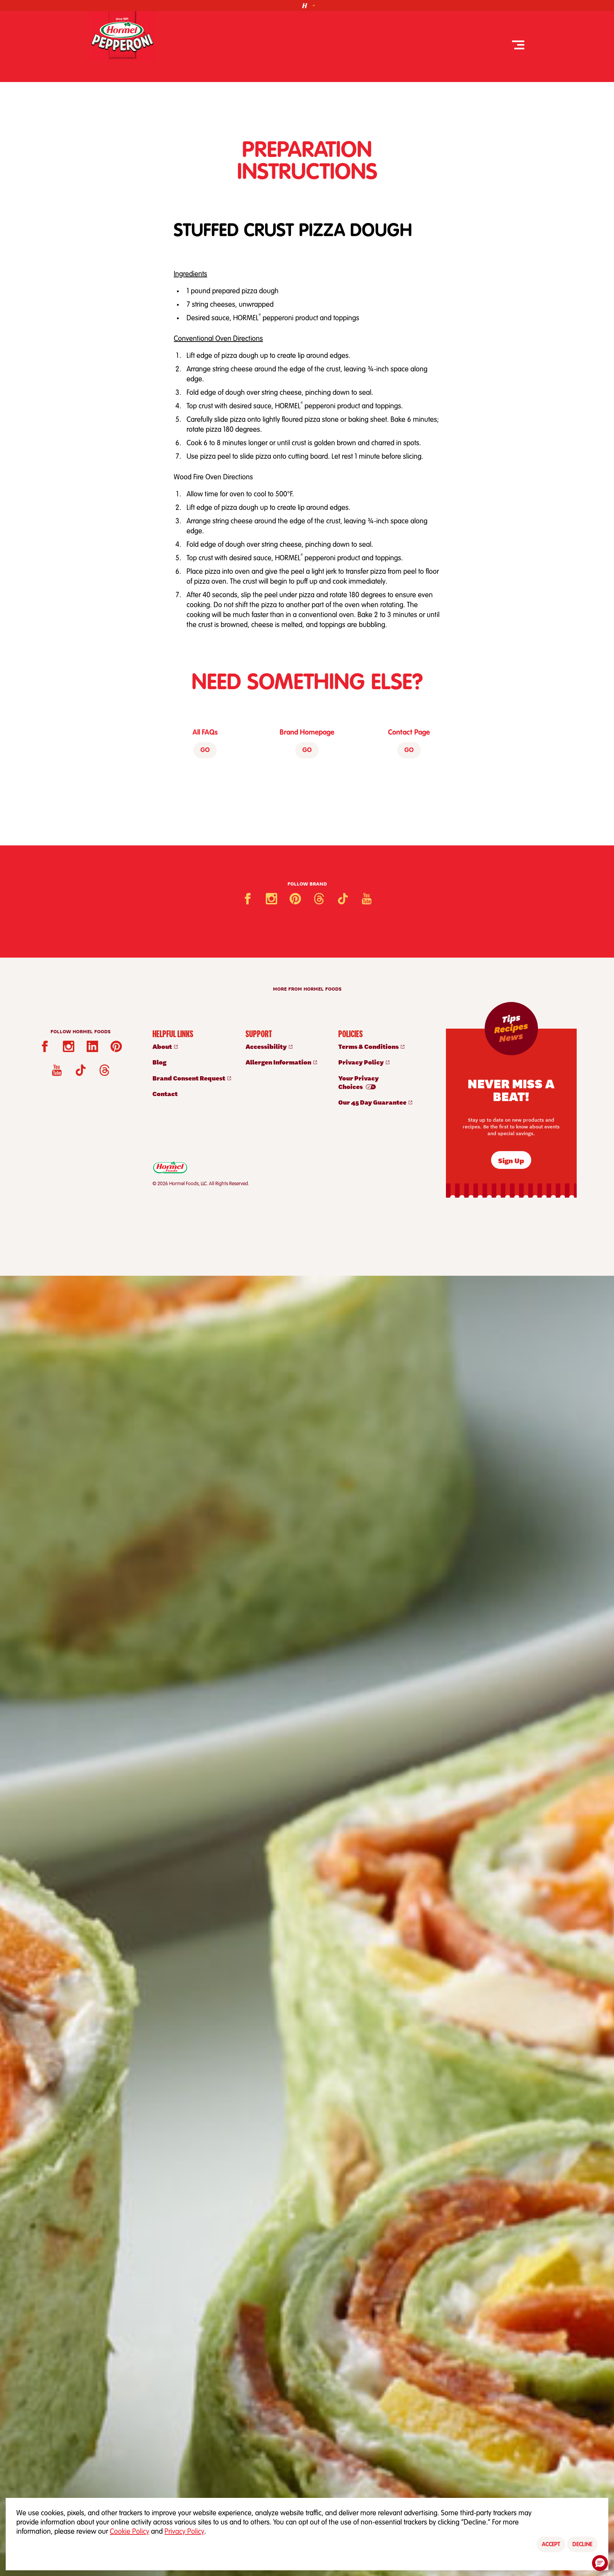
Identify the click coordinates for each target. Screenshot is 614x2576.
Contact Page (409, 733)
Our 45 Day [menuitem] (373, 1102)
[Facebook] (248, 899)
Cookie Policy (130, 2532)
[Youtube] (367, 899)
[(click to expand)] (307, 6)
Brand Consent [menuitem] (189, 1078)
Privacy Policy (184, 2532)
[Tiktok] (343, 899)
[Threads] (319, 899)
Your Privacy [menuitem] (359, 1082)
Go (205, 751)
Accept (551, 2545)
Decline (582, 2545)
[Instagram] (271, 899)
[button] (600, 2563)
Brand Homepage (307, 733)
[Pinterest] (295, 899)
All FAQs (205, 733)
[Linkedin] (92, 1046)
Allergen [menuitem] (279, 1062)
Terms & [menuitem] (369, 1046)
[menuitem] (192, 1046)
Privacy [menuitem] (362, 1062)
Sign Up (511, 1160)
